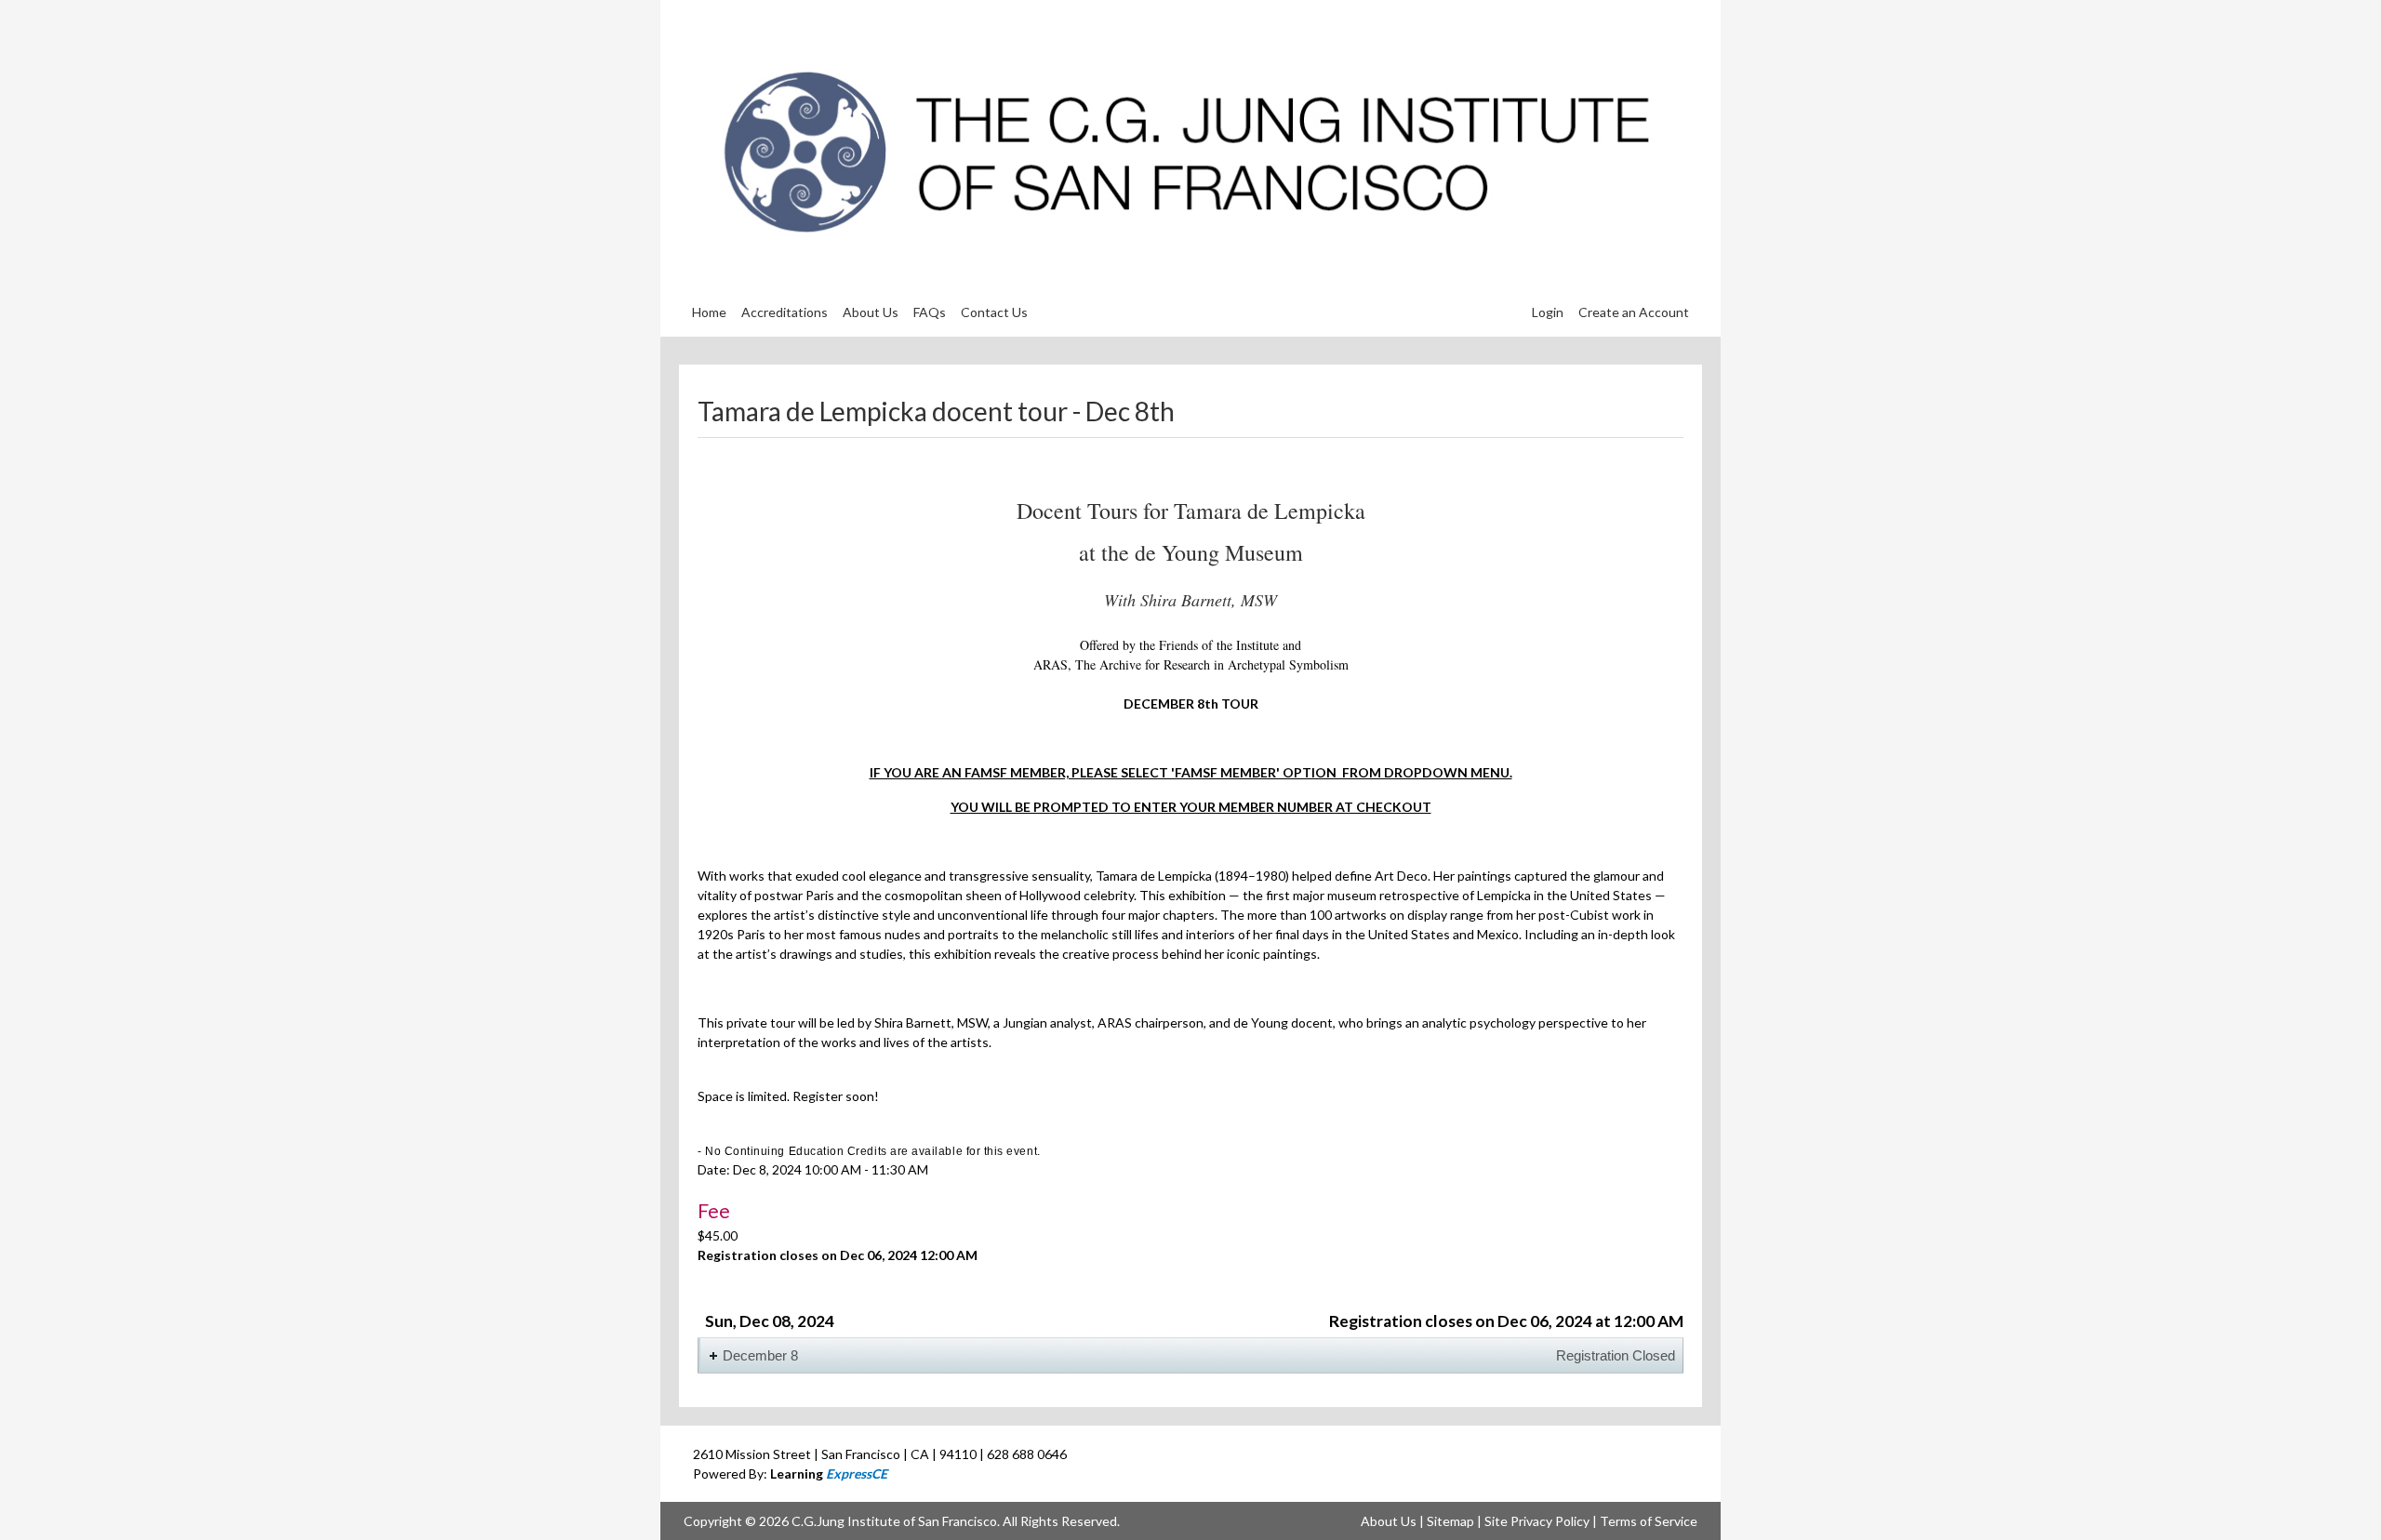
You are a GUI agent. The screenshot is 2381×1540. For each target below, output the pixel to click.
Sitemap (1450, 1521)
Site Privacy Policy (1537, 1521)
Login (1548, 312)
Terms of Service (1649, 1521)
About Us (1389, 1521)
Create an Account (1634, 312)
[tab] (1190, 1355)
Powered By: (790, 1474)
